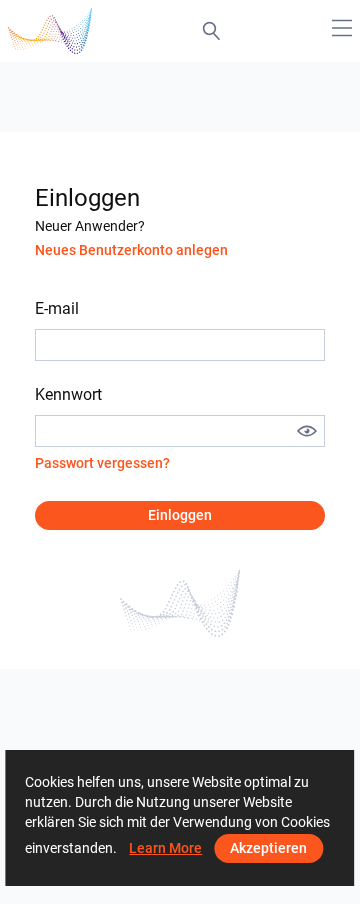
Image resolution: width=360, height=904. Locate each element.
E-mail (57, 308)
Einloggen (180, 515)
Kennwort (68, 394)
